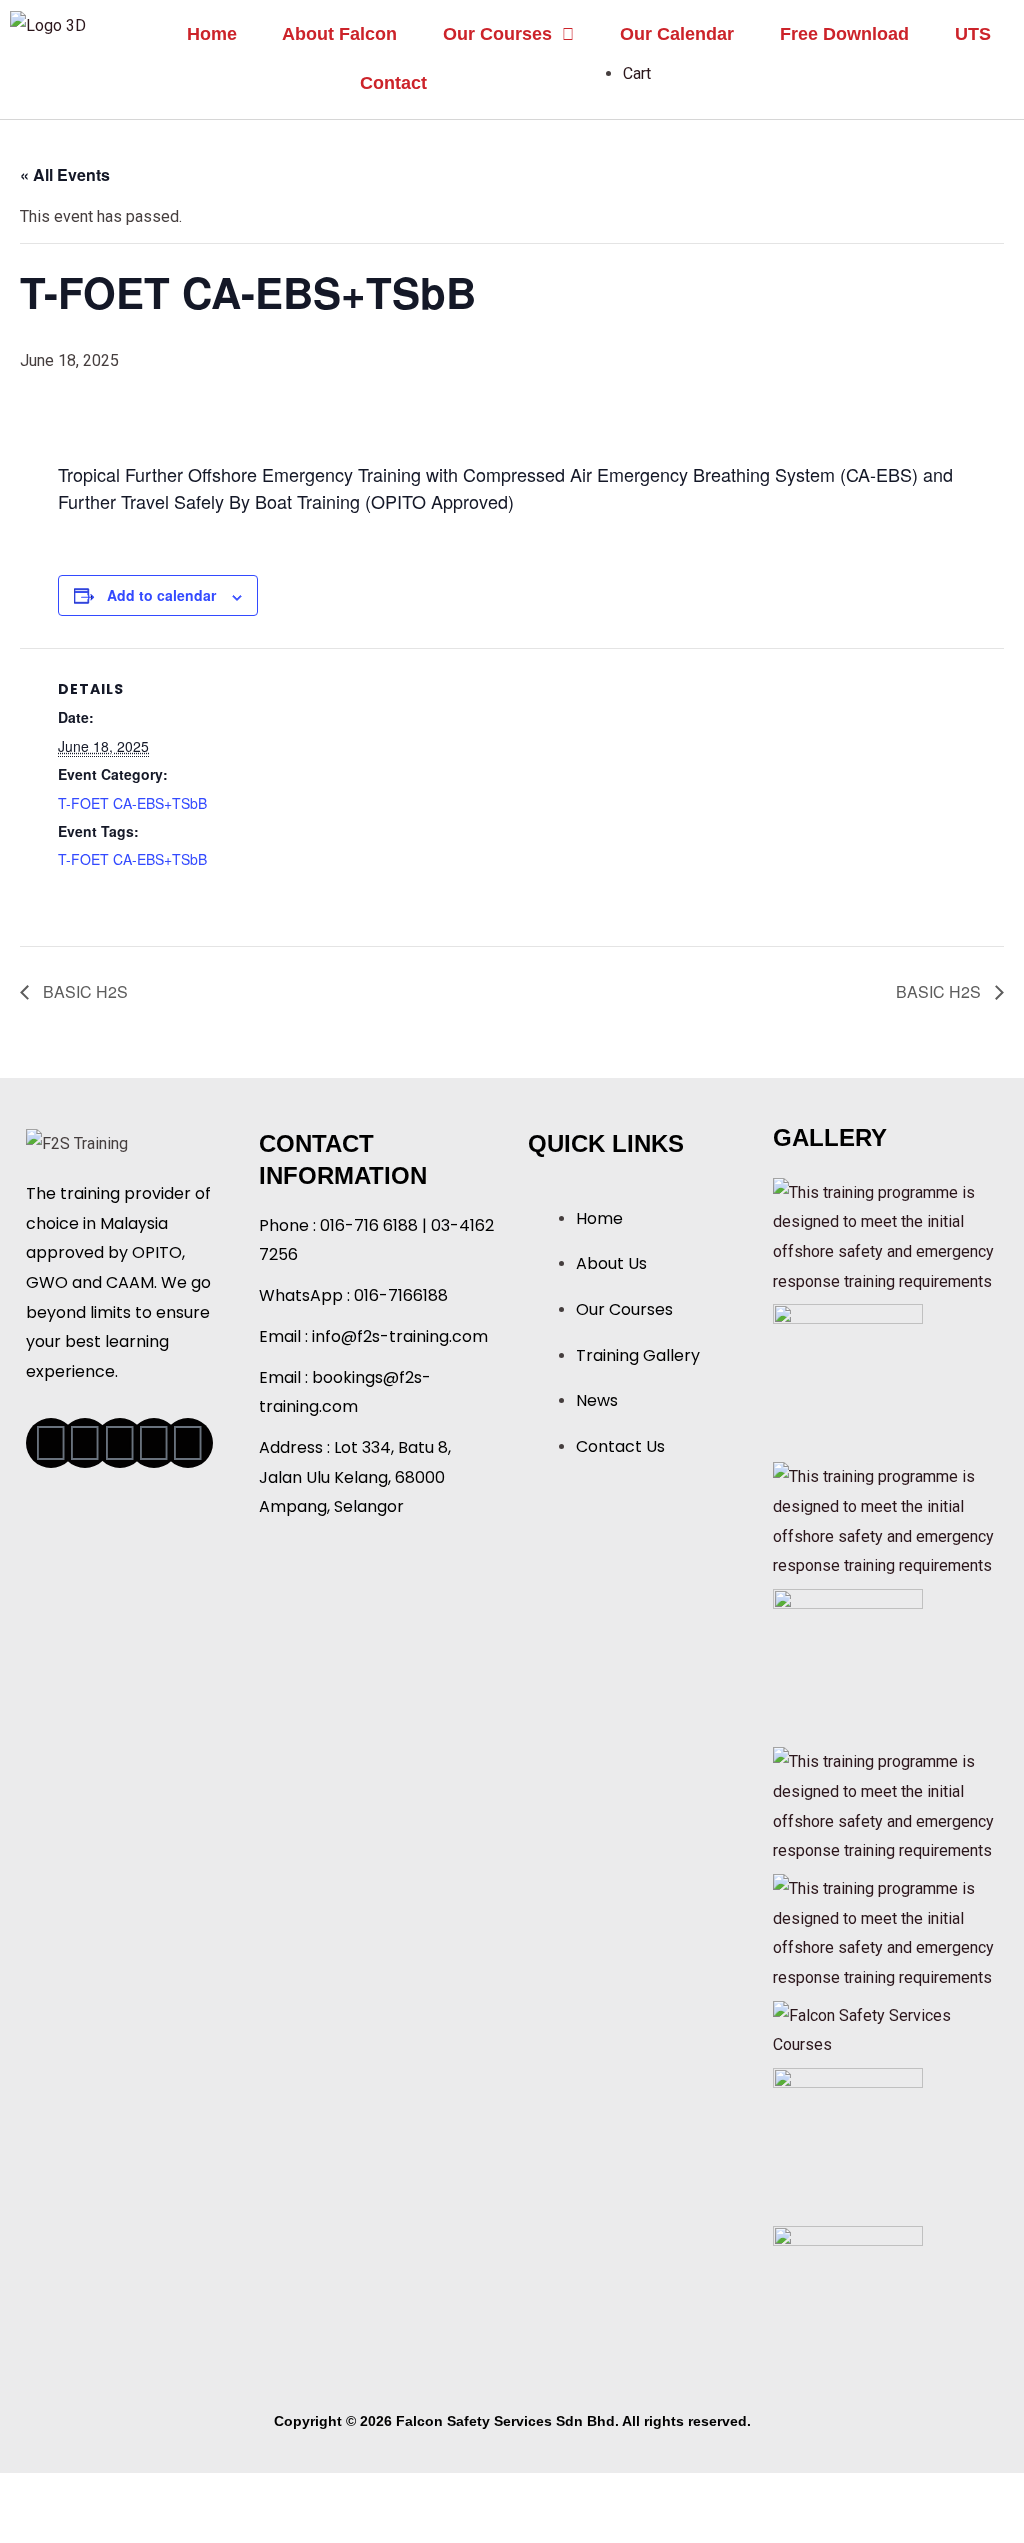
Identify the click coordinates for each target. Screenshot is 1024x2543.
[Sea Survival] (888, 1520)
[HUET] (888, 1235)
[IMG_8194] (848, 1662)
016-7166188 (401, 1295)
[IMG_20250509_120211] (848, 2299)
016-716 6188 (369, 1225)
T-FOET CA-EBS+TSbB (132, 803)
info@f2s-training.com (400, 1336)
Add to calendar (161, 595)
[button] (508, 34)
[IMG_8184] (848, 2141)
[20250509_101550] (848, 1378)
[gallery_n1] (888, 2029)
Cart (637, 73)
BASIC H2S (83, 991)
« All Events (65, 174)
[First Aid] (888, 1805)
